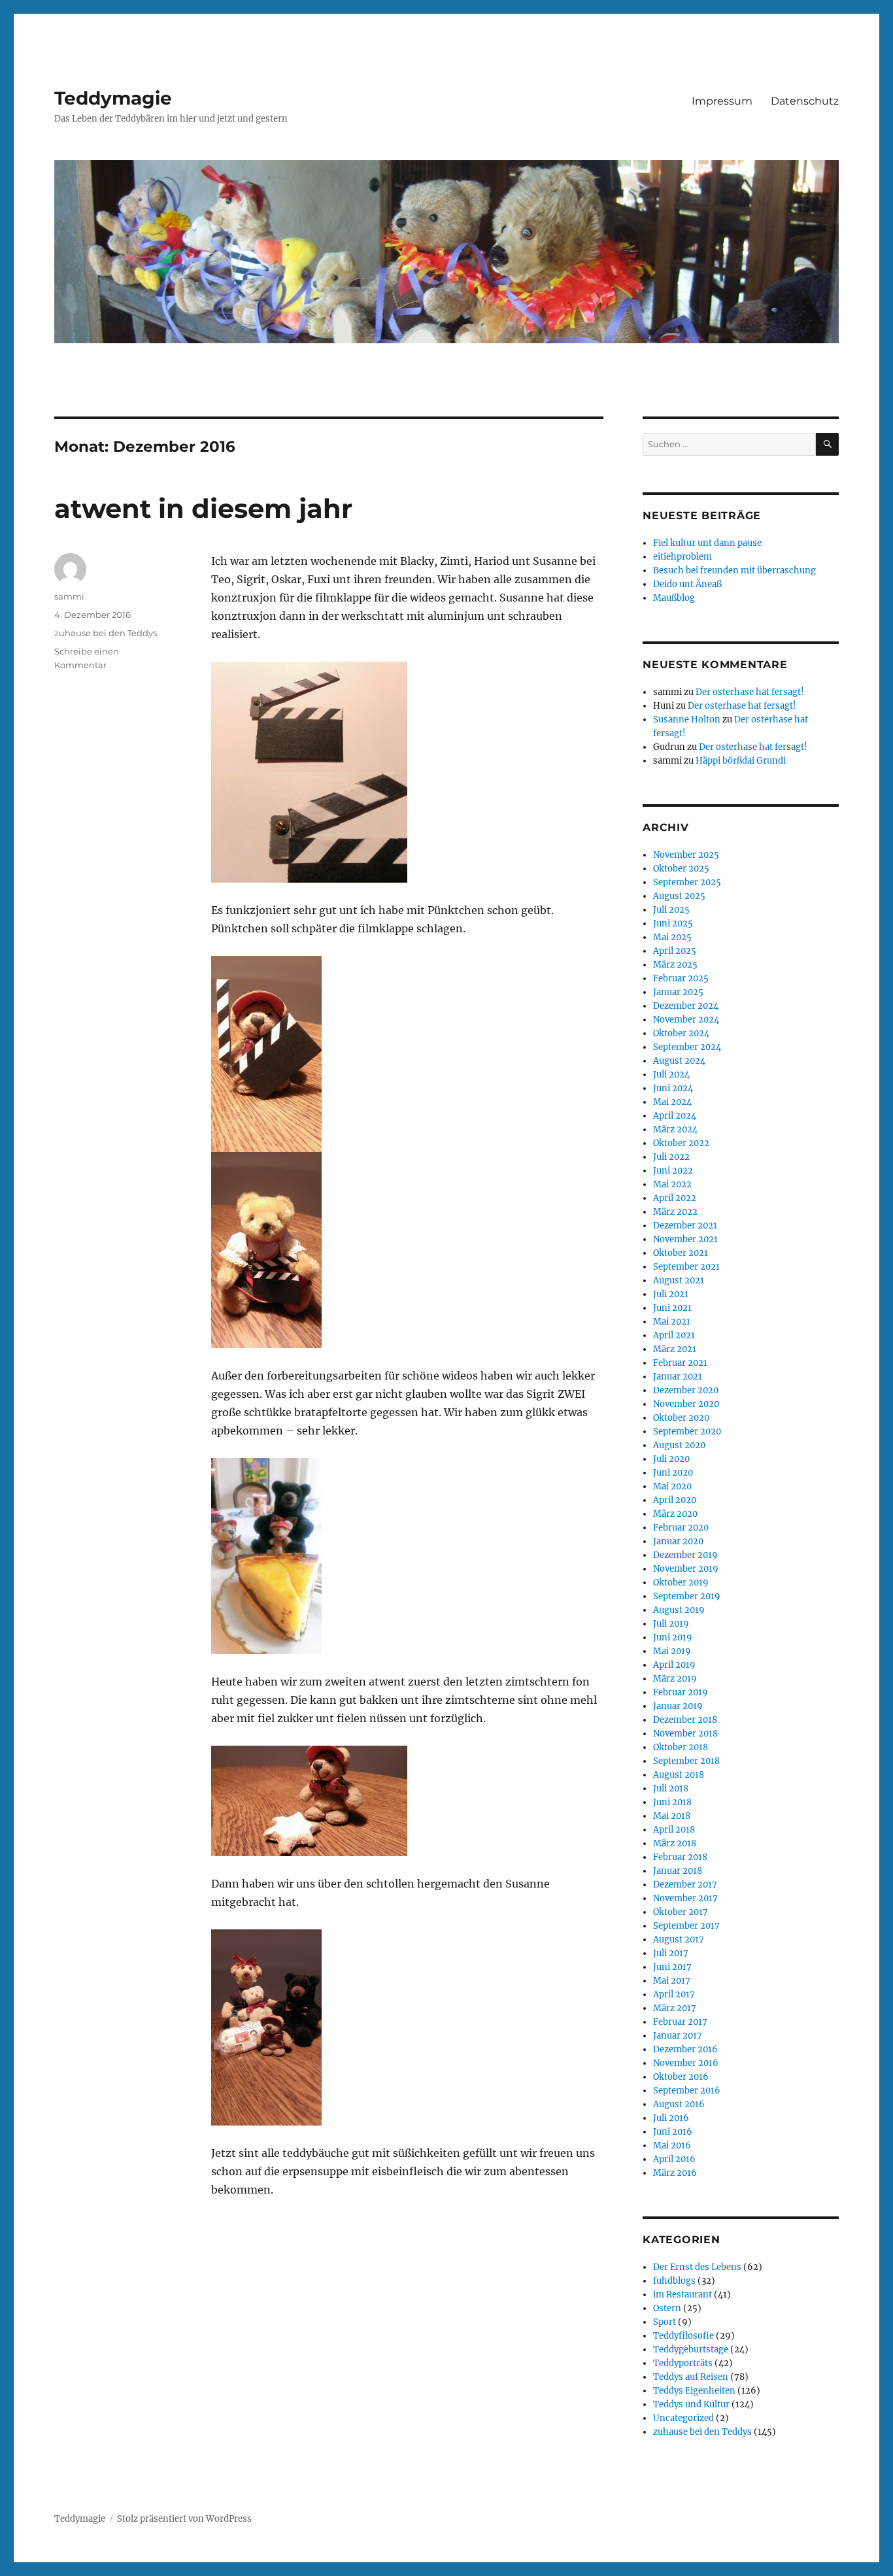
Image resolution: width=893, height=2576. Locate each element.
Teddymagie (113, 98)
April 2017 (674, 1994)
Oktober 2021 (681, 1253)
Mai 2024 (672, 1102)
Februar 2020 (681, 1528)
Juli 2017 (671, 1953)
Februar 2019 (681, 1692)
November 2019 (686, 1569)
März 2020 (675, 1514)
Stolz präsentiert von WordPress (184, 2519)
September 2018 (686, 1761)
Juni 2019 (673, 1637)
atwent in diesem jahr (203, 508)
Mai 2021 (672, 1322)
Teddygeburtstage (691, 2349)
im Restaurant (682, 2295)
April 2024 (675, 1116)
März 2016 (675, 2173)
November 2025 (686, 855)
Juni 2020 (673, 1473)
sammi (69, 596)
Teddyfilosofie (683, 2336)
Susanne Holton (687, 720)
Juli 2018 (671, 1788)
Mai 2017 (672, 1981)
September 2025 (687, 882)
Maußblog (674, 598)
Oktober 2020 (681, 1418)
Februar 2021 (680, 1363)
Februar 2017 (680, 2022)
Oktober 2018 (681, 1747)
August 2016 (679, 2104)
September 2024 (687, 1047)
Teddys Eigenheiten (694, 2391)
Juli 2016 (671, 2118)
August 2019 (679, 1610)
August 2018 (679, 1775)
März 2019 (675, 1679)
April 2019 (674, 1665)
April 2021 (674, 1335)
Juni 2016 (673, 2132)
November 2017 (685, 1898)
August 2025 (679, 896)
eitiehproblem (682, 557)
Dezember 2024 (686, 1006)
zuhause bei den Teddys (106, 633)
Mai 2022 (672, 1184)
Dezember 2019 (685, 1555)
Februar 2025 (681, 978)
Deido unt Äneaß (687, 584)
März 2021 (675, 1349)
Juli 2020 (671, 1459)
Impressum (722, 101)
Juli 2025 (671, 910)
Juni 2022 (673, 1171)
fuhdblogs (674, 2281)
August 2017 (679, 1940)
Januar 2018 (678, 1871)
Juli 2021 (671, 1294)
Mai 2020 (672, 1486)
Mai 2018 (672, 1816)
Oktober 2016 (681, 2077)
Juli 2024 (671, 1075)
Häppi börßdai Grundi (741, 761)
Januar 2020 (678, 1541)
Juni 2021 (672, 1308)
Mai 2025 (672, 937)
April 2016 (674, 2159)
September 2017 (686, 1926)
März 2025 (675, 965)
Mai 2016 (672, 2145)
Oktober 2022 (681, 1143)
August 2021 (679, 1280)
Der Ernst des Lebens (697, 2267)
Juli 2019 (671, 1624)
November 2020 (686, 1404)
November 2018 (685, 1734)
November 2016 (686, 2063)
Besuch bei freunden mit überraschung (734, 570)
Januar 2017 (678, 2036)
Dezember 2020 (686, 1390)
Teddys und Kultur (691, 2404)
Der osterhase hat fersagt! (750, 692)
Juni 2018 (672, 1802)
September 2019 (687, 1596)
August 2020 (679, 1445)
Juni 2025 (673, 924)
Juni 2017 (672, 1967)
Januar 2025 (678, 992)
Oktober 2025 (681, 869)
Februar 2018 (680, 1857)
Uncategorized (683, 2418)
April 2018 (674, 1830)
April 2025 (675, 951)
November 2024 (686, 1020)
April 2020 (675, 1500)
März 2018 (675, 1843)
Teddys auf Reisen (691, 2377)
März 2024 (675, 1129)
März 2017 (675, 2008)
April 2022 (675, 1198)
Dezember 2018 (685, 1720)
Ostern (667, 2308)
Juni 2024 (673, 1088)
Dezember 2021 (685, 1226)
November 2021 (685, 1239)
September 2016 (687, 2091)
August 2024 (679, 1061)
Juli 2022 (671, 1157)
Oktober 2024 (681, 1033)
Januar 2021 (678, 1377)
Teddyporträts (683, 2363)
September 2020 (687, 1432)
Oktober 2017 (681, 1912)
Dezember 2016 (685, 2049)
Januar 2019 (678, 1706)
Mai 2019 (672, 1651)
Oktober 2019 (681, 1583)
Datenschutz (805, 101)
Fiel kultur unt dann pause (707, 543)
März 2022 (675, 1212)
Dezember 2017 (685, 1885)
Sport (665, 2322)
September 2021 (686, 1267)
